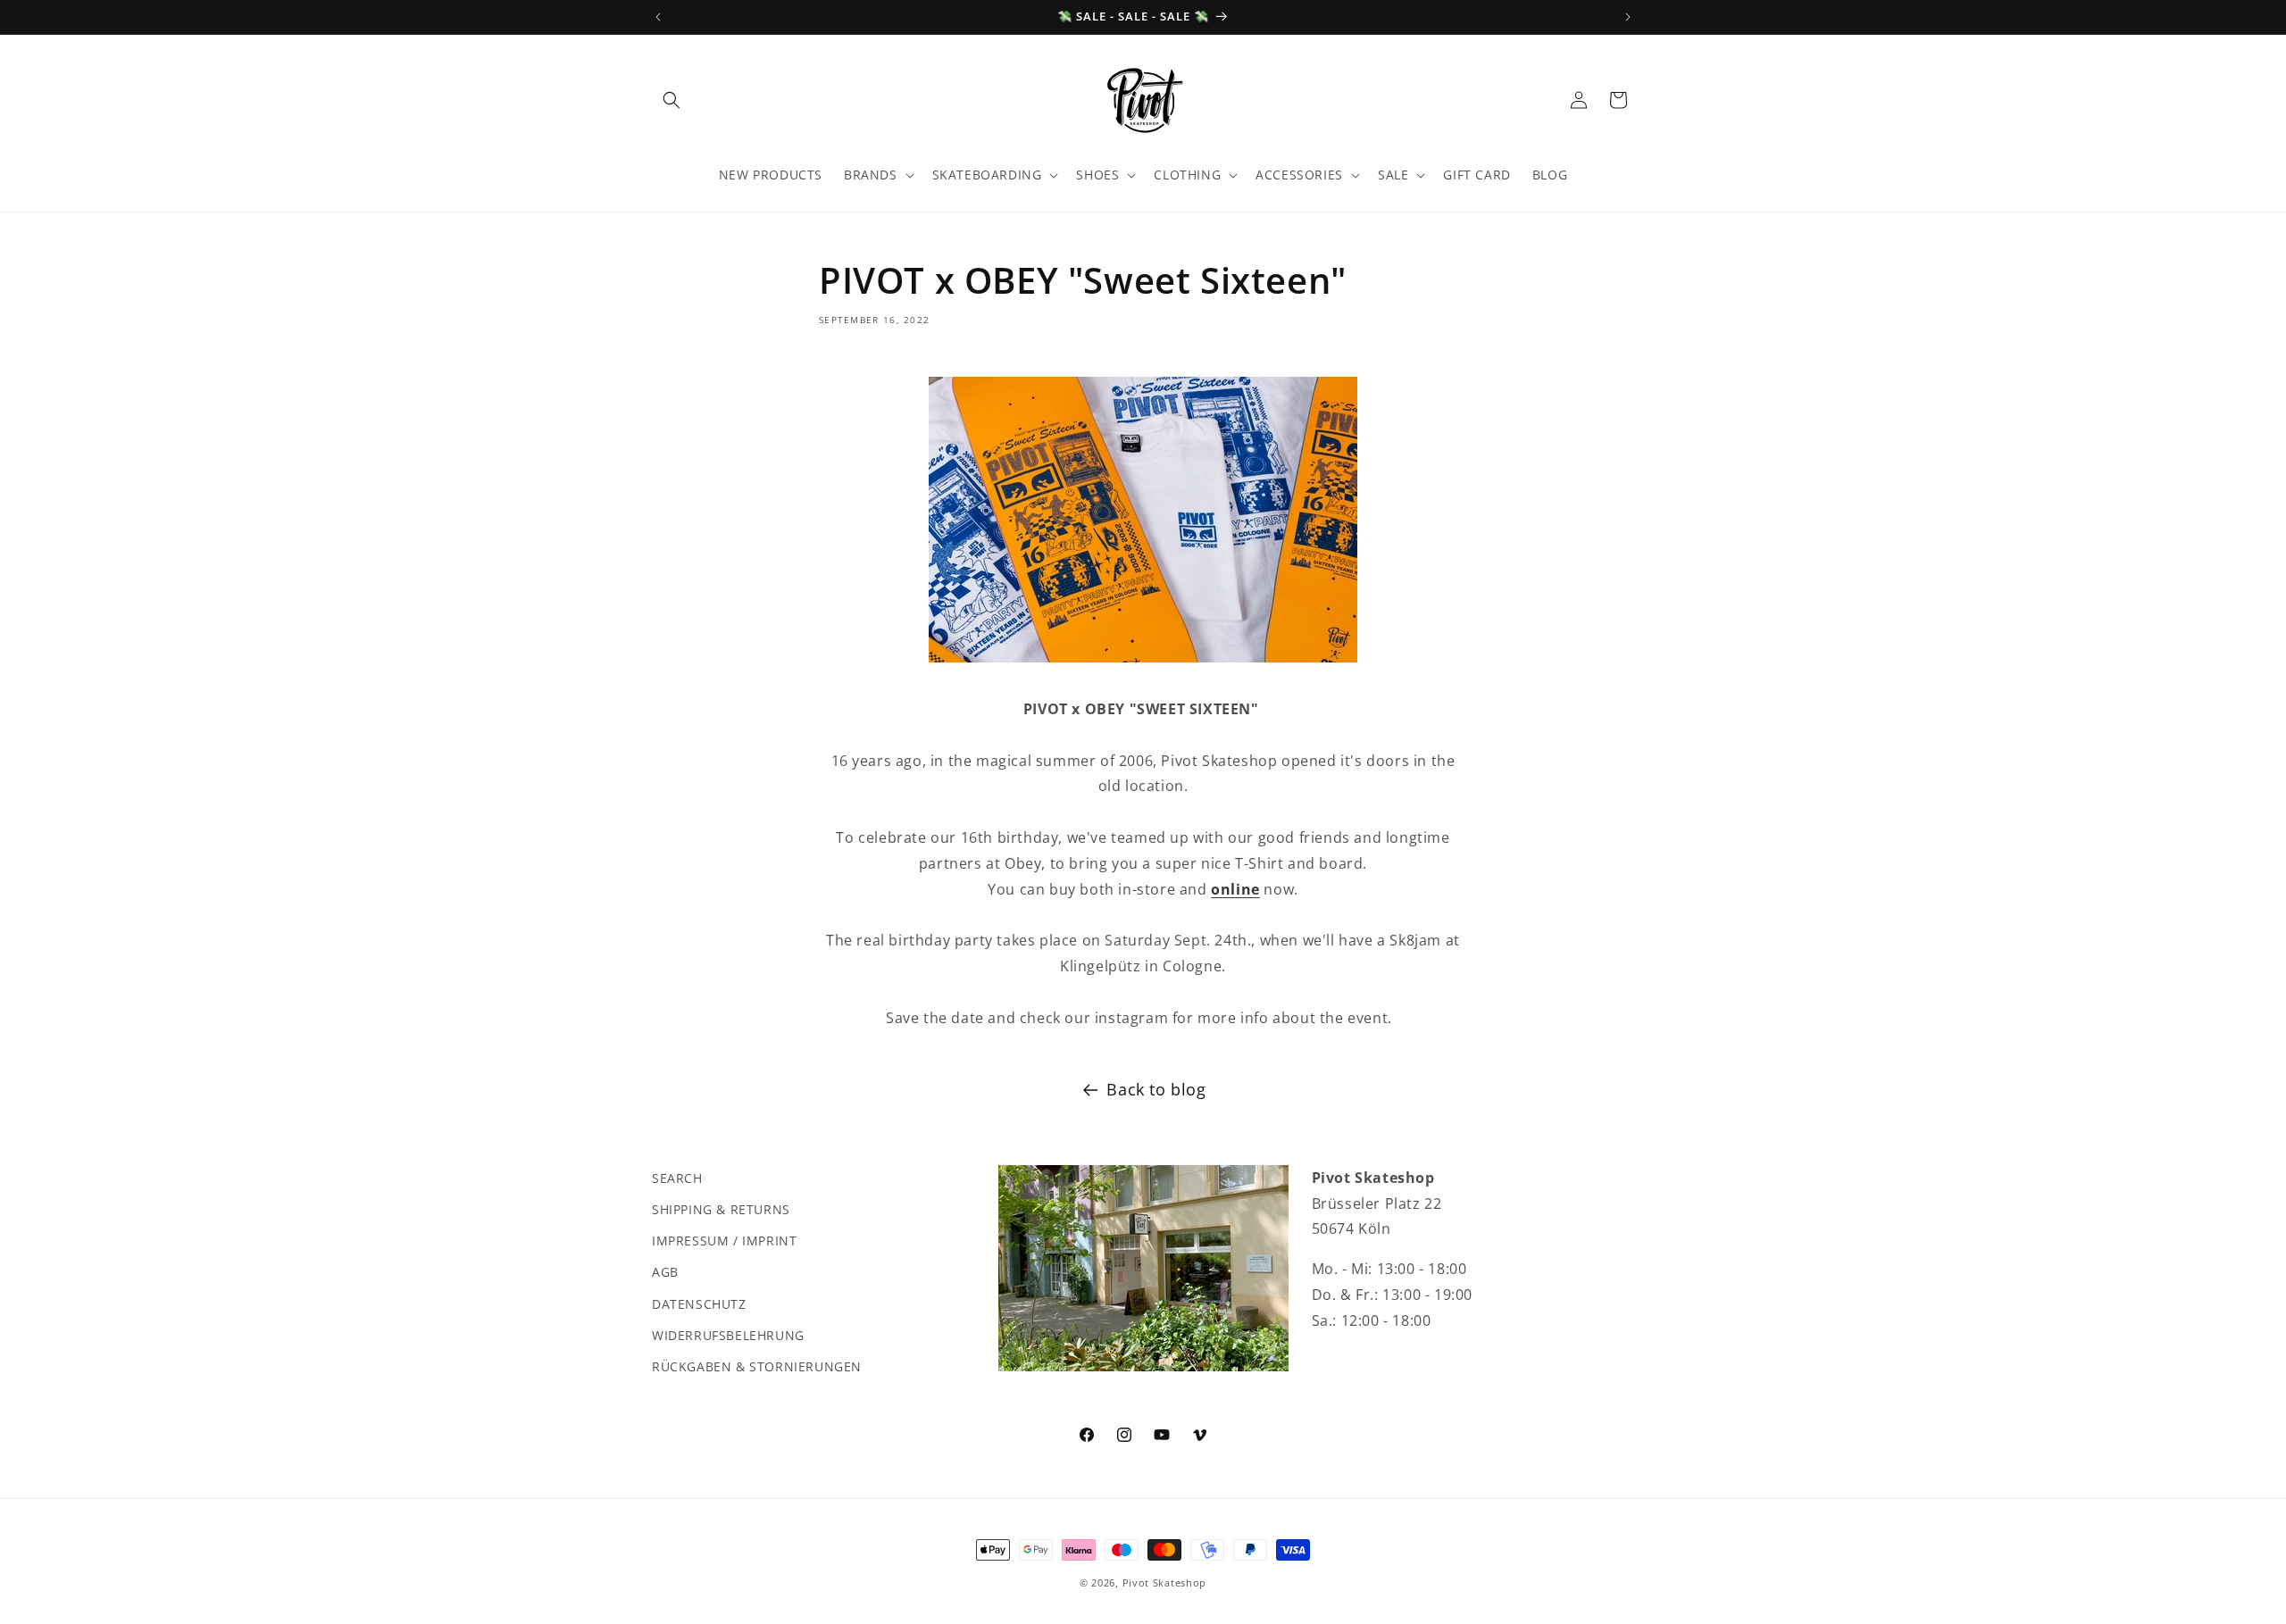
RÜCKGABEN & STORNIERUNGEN (757, 1366)
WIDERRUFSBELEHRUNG (728, 1335)
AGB (665, 1272)
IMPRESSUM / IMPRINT (724, 1241)
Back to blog (1156, 1089)
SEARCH (677, 1178)
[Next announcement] (1628, 17)
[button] (672, 100)
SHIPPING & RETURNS (721, 1209)
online (1235, 889)
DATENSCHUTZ (699, 1304)
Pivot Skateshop (1165, 1582)
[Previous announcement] (658, 17)
